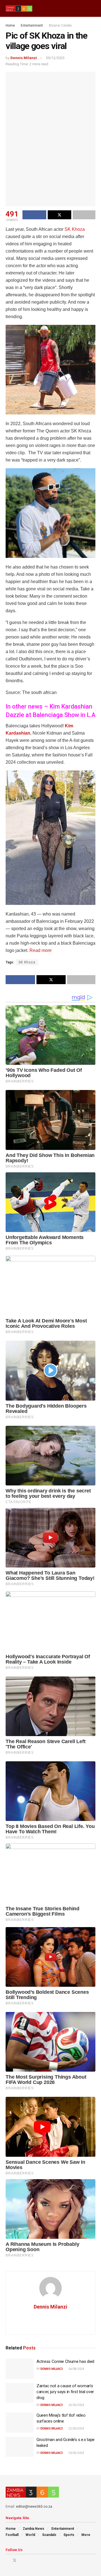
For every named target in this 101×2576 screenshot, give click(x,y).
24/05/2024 (76, 2405)
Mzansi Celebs (60, 25)
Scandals (49, 2535)
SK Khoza (75, 229)
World (30, 2535)
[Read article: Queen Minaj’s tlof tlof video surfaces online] (20, 2423)
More (86, 2535)
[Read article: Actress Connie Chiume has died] (20, 2369)
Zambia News (34, 2529)
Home (10, 25)
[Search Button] (93, 8)
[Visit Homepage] (19, 9)
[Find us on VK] (29, 2560)
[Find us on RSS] (36, 2560)
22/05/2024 (76, 2429)
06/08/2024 (76, 2369)
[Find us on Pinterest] (22, 2560)
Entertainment (32, 25)
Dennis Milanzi (24, 58)
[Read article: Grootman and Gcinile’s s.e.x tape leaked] (20, 2447)
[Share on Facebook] (34, 215)
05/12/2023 (55, 58)
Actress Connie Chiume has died (65, 2361)
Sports (69, 2535)
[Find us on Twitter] (15, 2560)
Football (12, 2535)
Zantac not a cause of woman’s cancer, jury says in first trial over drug (65, 2392)
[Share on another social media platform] (84, 215)
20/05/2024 (76, 2453)
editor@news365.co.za (34, 2507)
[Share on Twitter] (60, 215)
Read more (41, 950)
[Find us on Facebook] (7, 2560)
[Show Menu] (83, 8)
